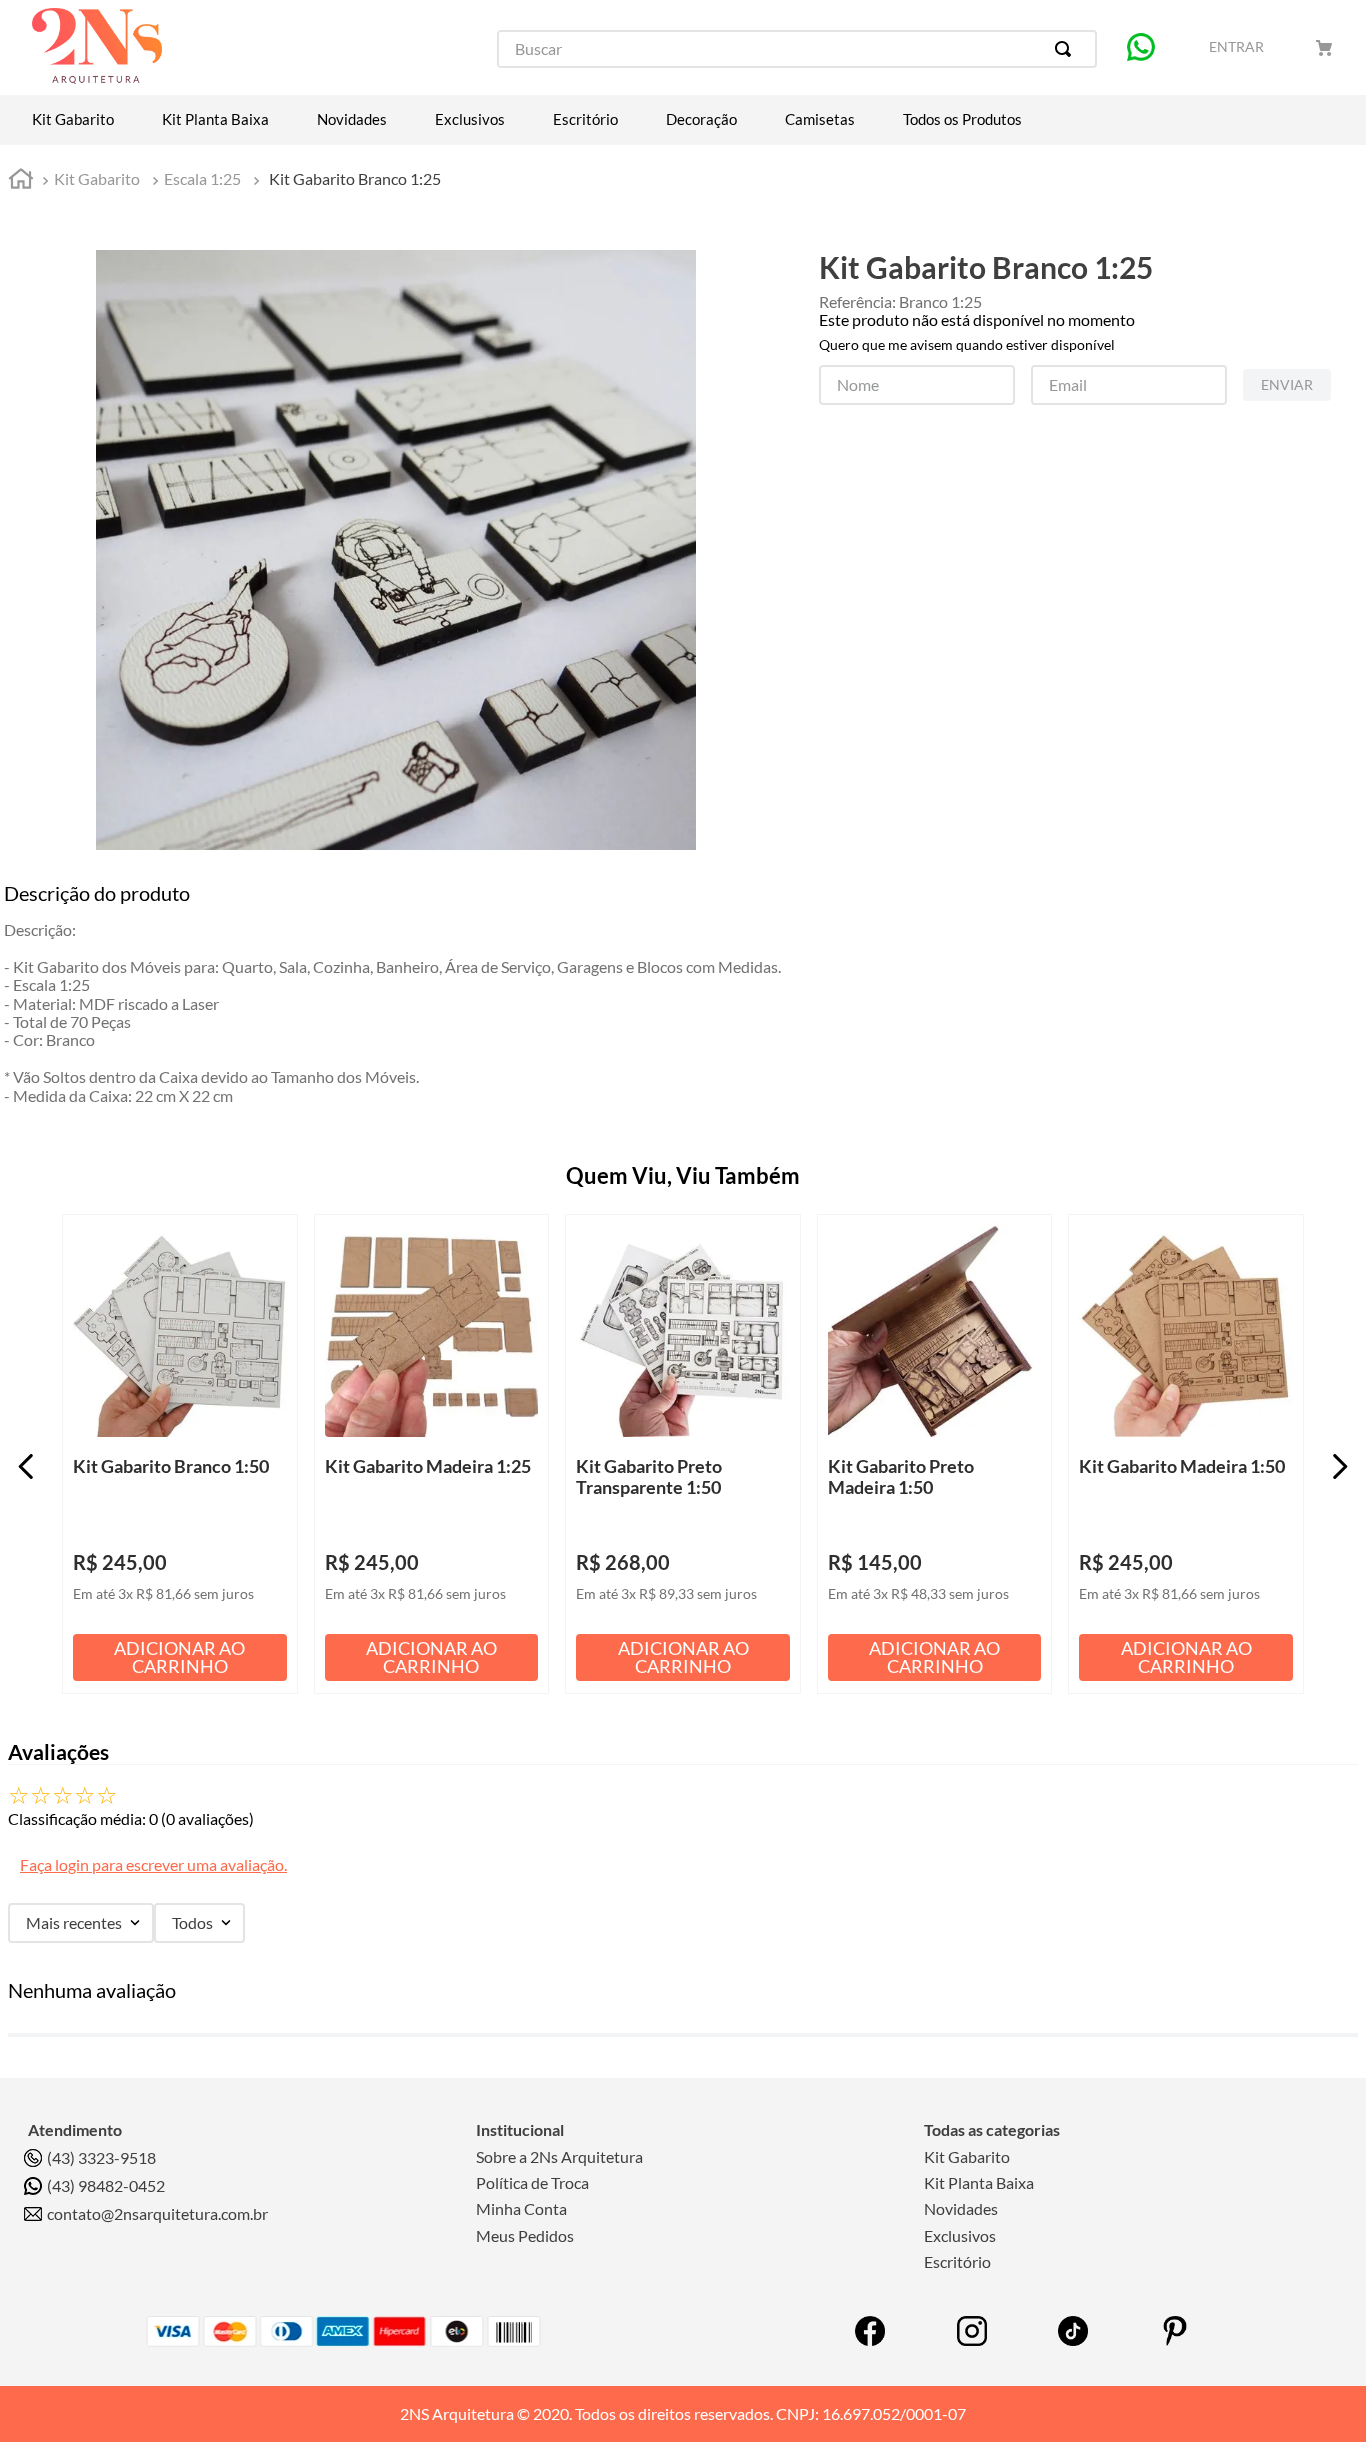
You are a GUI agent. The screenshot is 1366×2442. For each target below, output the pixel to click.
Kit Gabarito (97, 178)
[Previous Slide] (26, 1466)
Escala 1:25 (202, 178)
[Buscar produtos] (1067, 49)
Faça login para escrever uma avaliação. (153, 1864)
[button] (267, 1244)
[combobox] (797, 49)
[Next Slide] (1339, 1466)
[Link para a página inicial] (21, 181)
